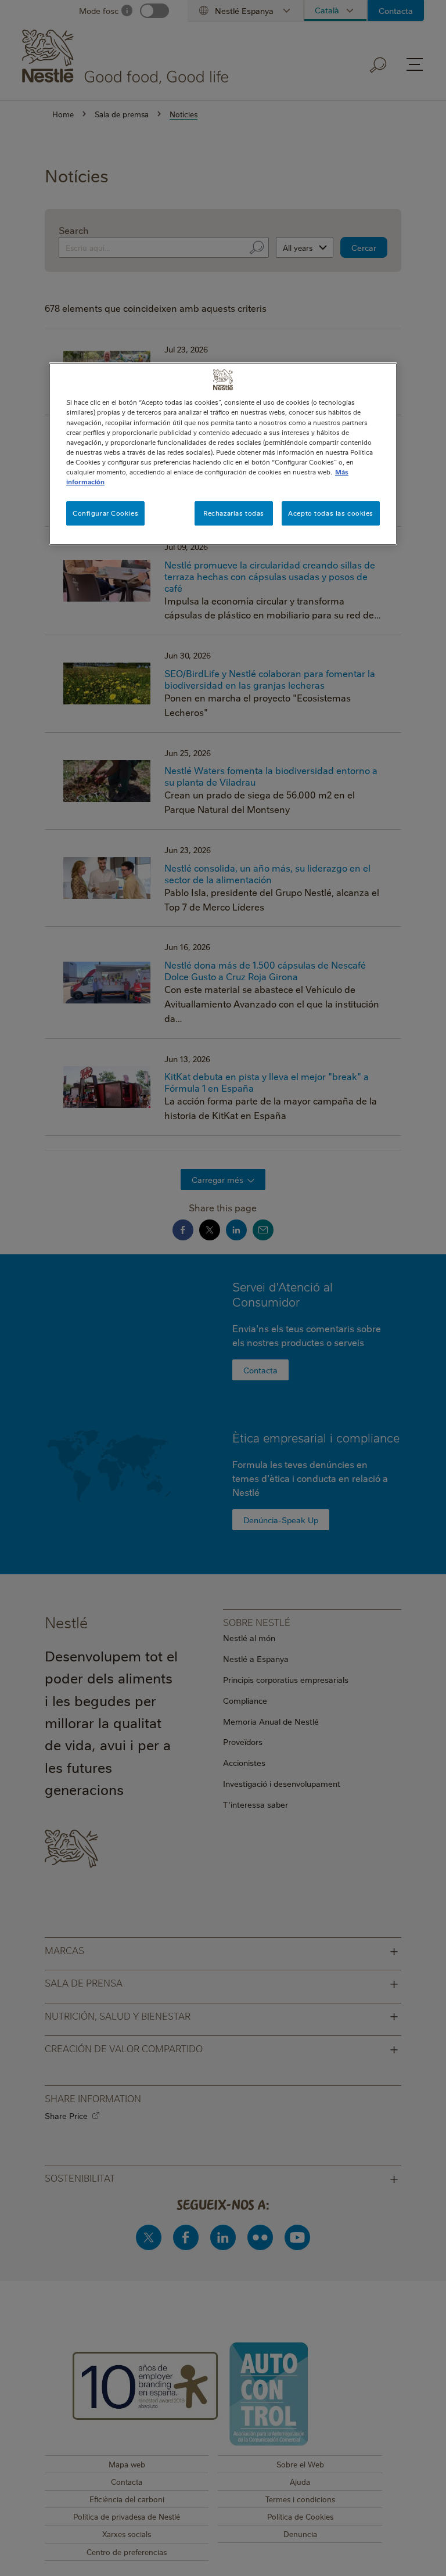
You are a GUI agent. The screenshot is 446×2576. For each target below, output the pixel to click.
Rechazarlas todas (234, 513)
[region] (223, 454)
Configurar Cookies (105, 513)
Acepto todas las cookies (331, 513)
